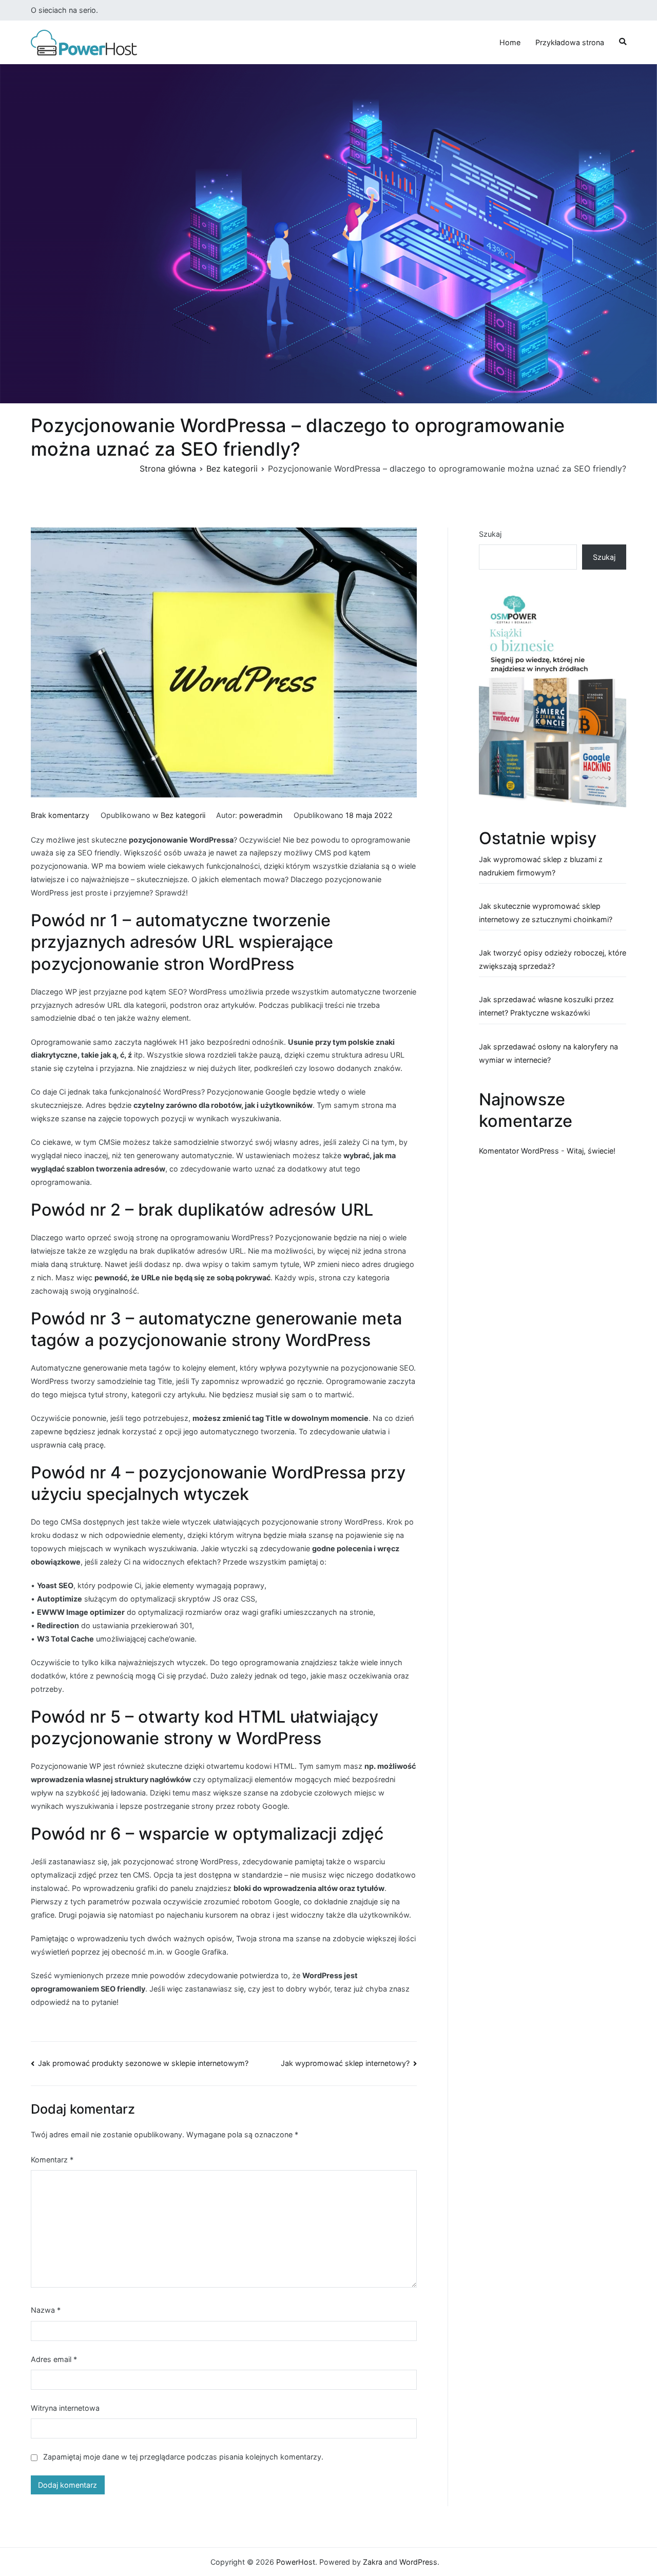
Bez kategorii (183, 815)
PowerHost (296, 2562)
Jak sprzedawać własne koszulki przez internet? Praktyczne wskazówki (546, 1006)
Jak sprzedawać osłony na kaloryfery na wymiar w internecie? (548, 1053)
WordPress (418, 2562)
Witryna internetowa (65, 2408)
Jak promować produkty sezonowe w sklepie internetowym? (143, 2063)
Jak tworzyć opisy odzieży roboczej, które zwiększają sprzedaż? (553, 959)
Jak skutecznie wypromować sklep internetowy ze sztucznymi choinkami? (546, 913)
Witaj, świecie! (591, 1151)
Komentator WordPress (519, 1151)
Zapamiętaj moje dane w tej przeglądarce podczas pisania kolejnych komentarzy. (183, 2457)
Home (510, 42)
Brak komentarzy (60, 815)
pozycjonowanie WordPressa (181, 840)
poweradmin (261, 815)
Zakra (373, 2562)
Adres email (54, 2359)
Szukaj (490, 534)
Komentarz (52, 2160)
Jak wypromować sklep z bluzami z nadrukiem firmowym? (541, 866)
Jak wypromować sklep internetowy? (345, 2063)
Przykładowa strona (570, 42)
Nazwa (46, 2310)
